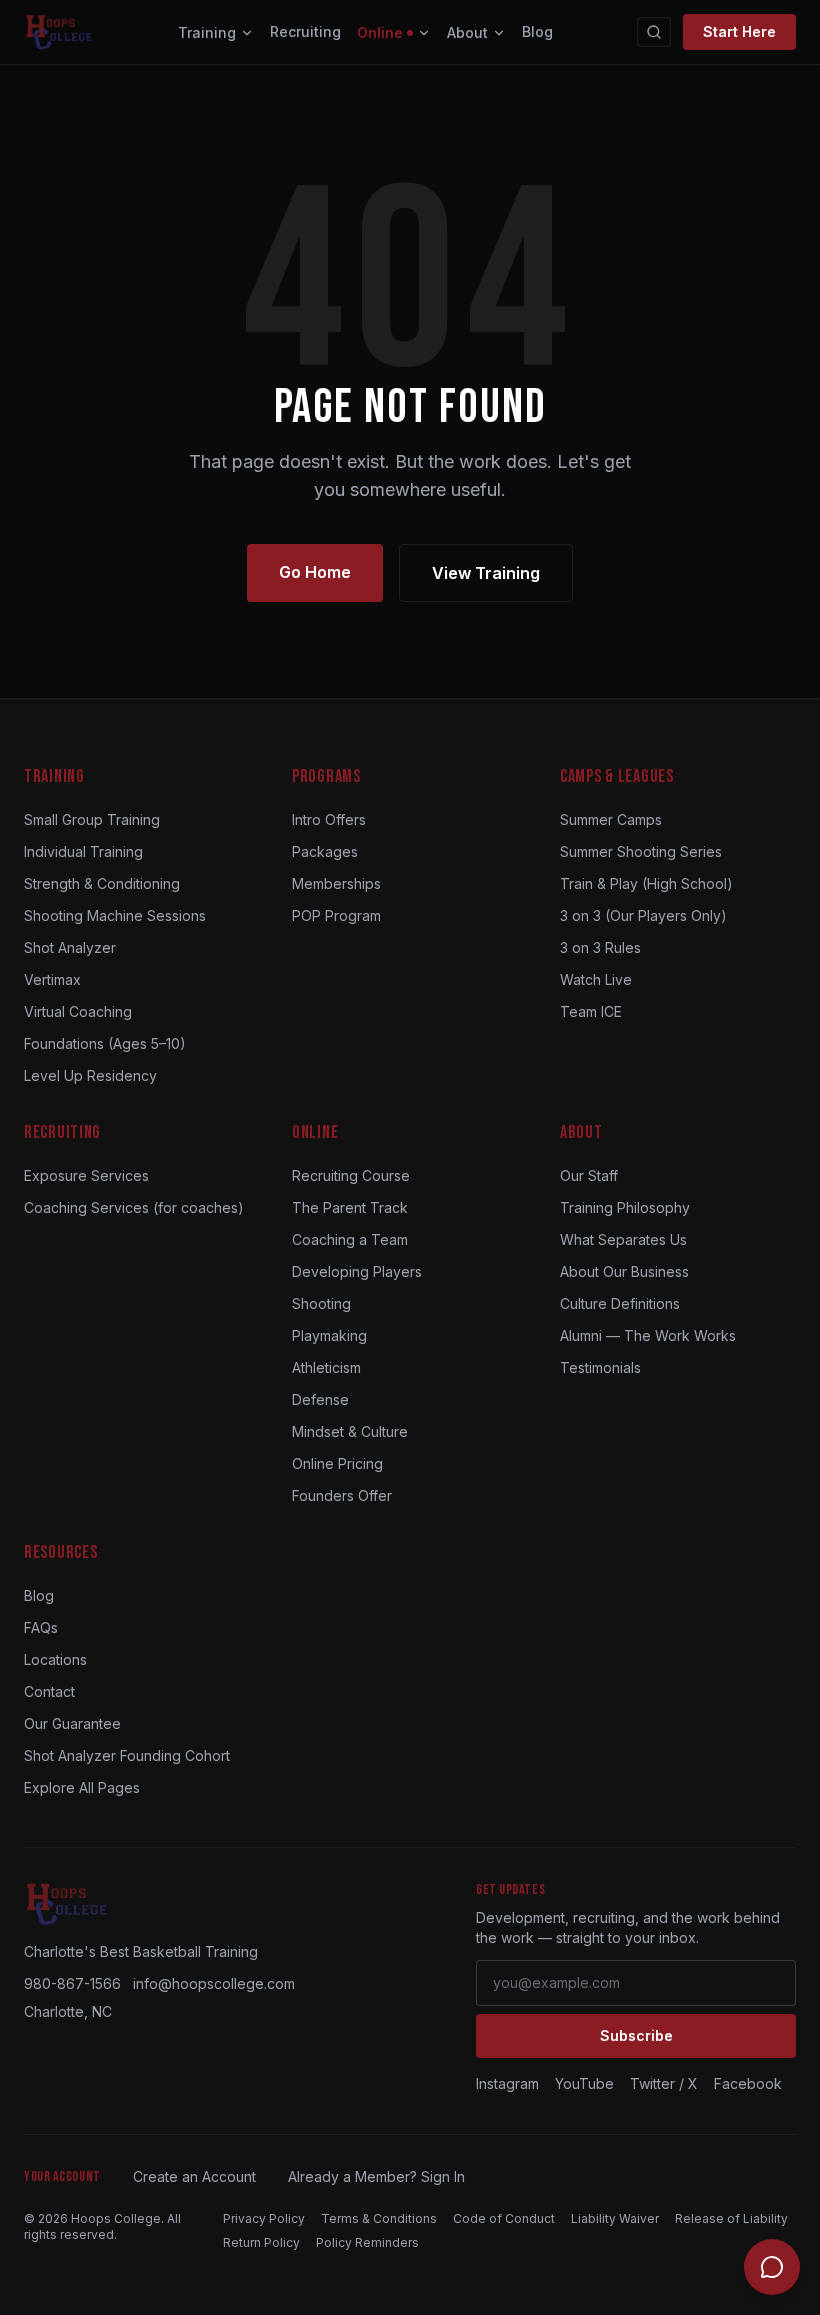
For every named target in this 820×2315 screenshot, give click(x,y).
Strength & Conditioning (102, 883)
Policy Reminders (367, 2242)
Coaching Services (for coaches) (134, 1207)
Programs (326, 776)
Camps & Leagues (617, 776)
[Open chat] (772, 2267)
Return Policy (261, 2242)
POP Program (336, 915)
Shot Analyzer (70, 947)
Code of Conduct (504, 2218)
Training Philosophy (625, 1207)
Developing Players (357, 1271)
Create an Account (194, 2176)
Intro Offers (329, 819)
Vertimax (52, 979)
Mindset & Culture (350, 1431)
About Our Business (624, 1271)
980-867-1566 (72, 1983)
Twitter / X (664, 2083)
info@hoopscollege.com (214, 1983)
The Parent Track (350, 1207)
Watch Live (596, 979)
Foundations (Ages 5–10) (105, 1043)
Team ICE (591, 1011)
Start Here (739, 31)
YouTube (584, 2083)
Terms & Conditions (379, 2218)
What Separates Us (623, 1239)
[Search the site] (654, 32)
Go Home (315, 572)
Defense (320, 1399)
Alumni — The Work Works (648, 1335)
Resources (60, 1552)
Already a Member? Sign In (376, 2176)
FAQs (41, 1627)
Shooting (321, 1303)
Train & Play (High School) (646, 883)
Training (207, 32)
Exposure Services (86, 1175)
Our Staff (589, 1175)
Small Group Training (92, 819)
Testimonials (600, 1367)
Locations (55, 1659)
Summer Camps (611, 819)
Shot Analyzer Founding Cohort (127, 1755)
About (467, 32)
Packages (325, 851)
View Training (486, 573)
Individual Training (83, 851)
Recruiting (305, 31)
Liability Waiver (615, 2218)
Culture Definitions (620, 1303)
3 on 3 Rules (600, 947)
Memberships (336, 883)
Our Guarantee (72, 1723)
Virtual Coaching (78, 1011)
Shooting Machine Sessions (115, 915)
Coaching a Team (350, 1239)
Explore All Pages (82, 1787)
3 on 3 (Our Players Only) (643, 915)
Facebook (748, 2083)
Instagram (507, 2083)
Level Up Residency (90, 1075)
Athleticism (326, 1367)
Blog (537, 31)
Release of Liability (731, 2218)
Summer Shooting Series (641, 851)
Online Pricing (337, 1463)
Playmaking (329, 1335)
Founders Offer (342, 1495)
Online (380, 32)
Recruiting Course (351, 1175)
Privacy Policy (264, 2218)
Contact (49, 1691)
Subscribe (636, 2035)
